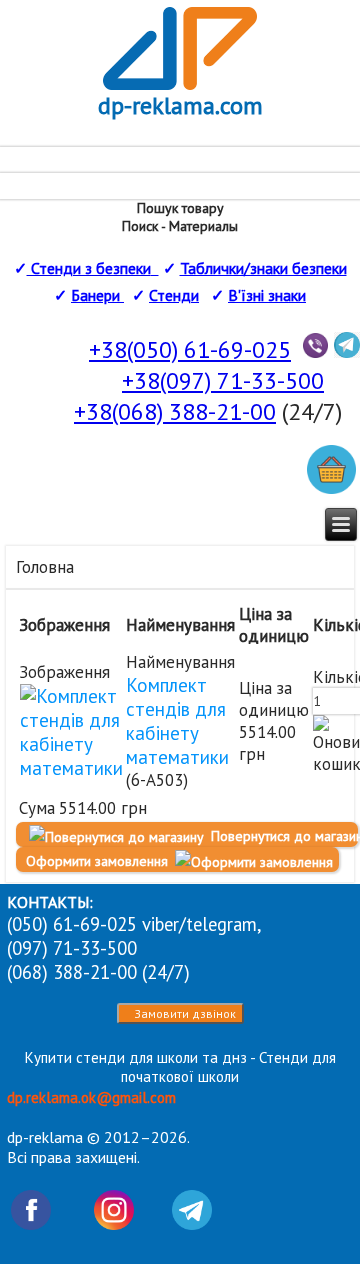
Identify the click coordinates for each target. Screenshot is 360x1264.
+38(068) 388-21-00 (175, 411)
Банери (97, 295)
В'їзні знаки (267, 295)
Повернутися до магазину (282, 836)
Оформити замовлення (99, 861)
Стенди (174, 295)
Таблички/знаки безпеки (263, 268)
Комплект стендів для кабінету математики (177, 721)
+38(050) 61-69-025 (190, 349)
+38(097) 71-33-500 (223, 380)
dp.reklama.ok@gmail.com (91, 1097)
